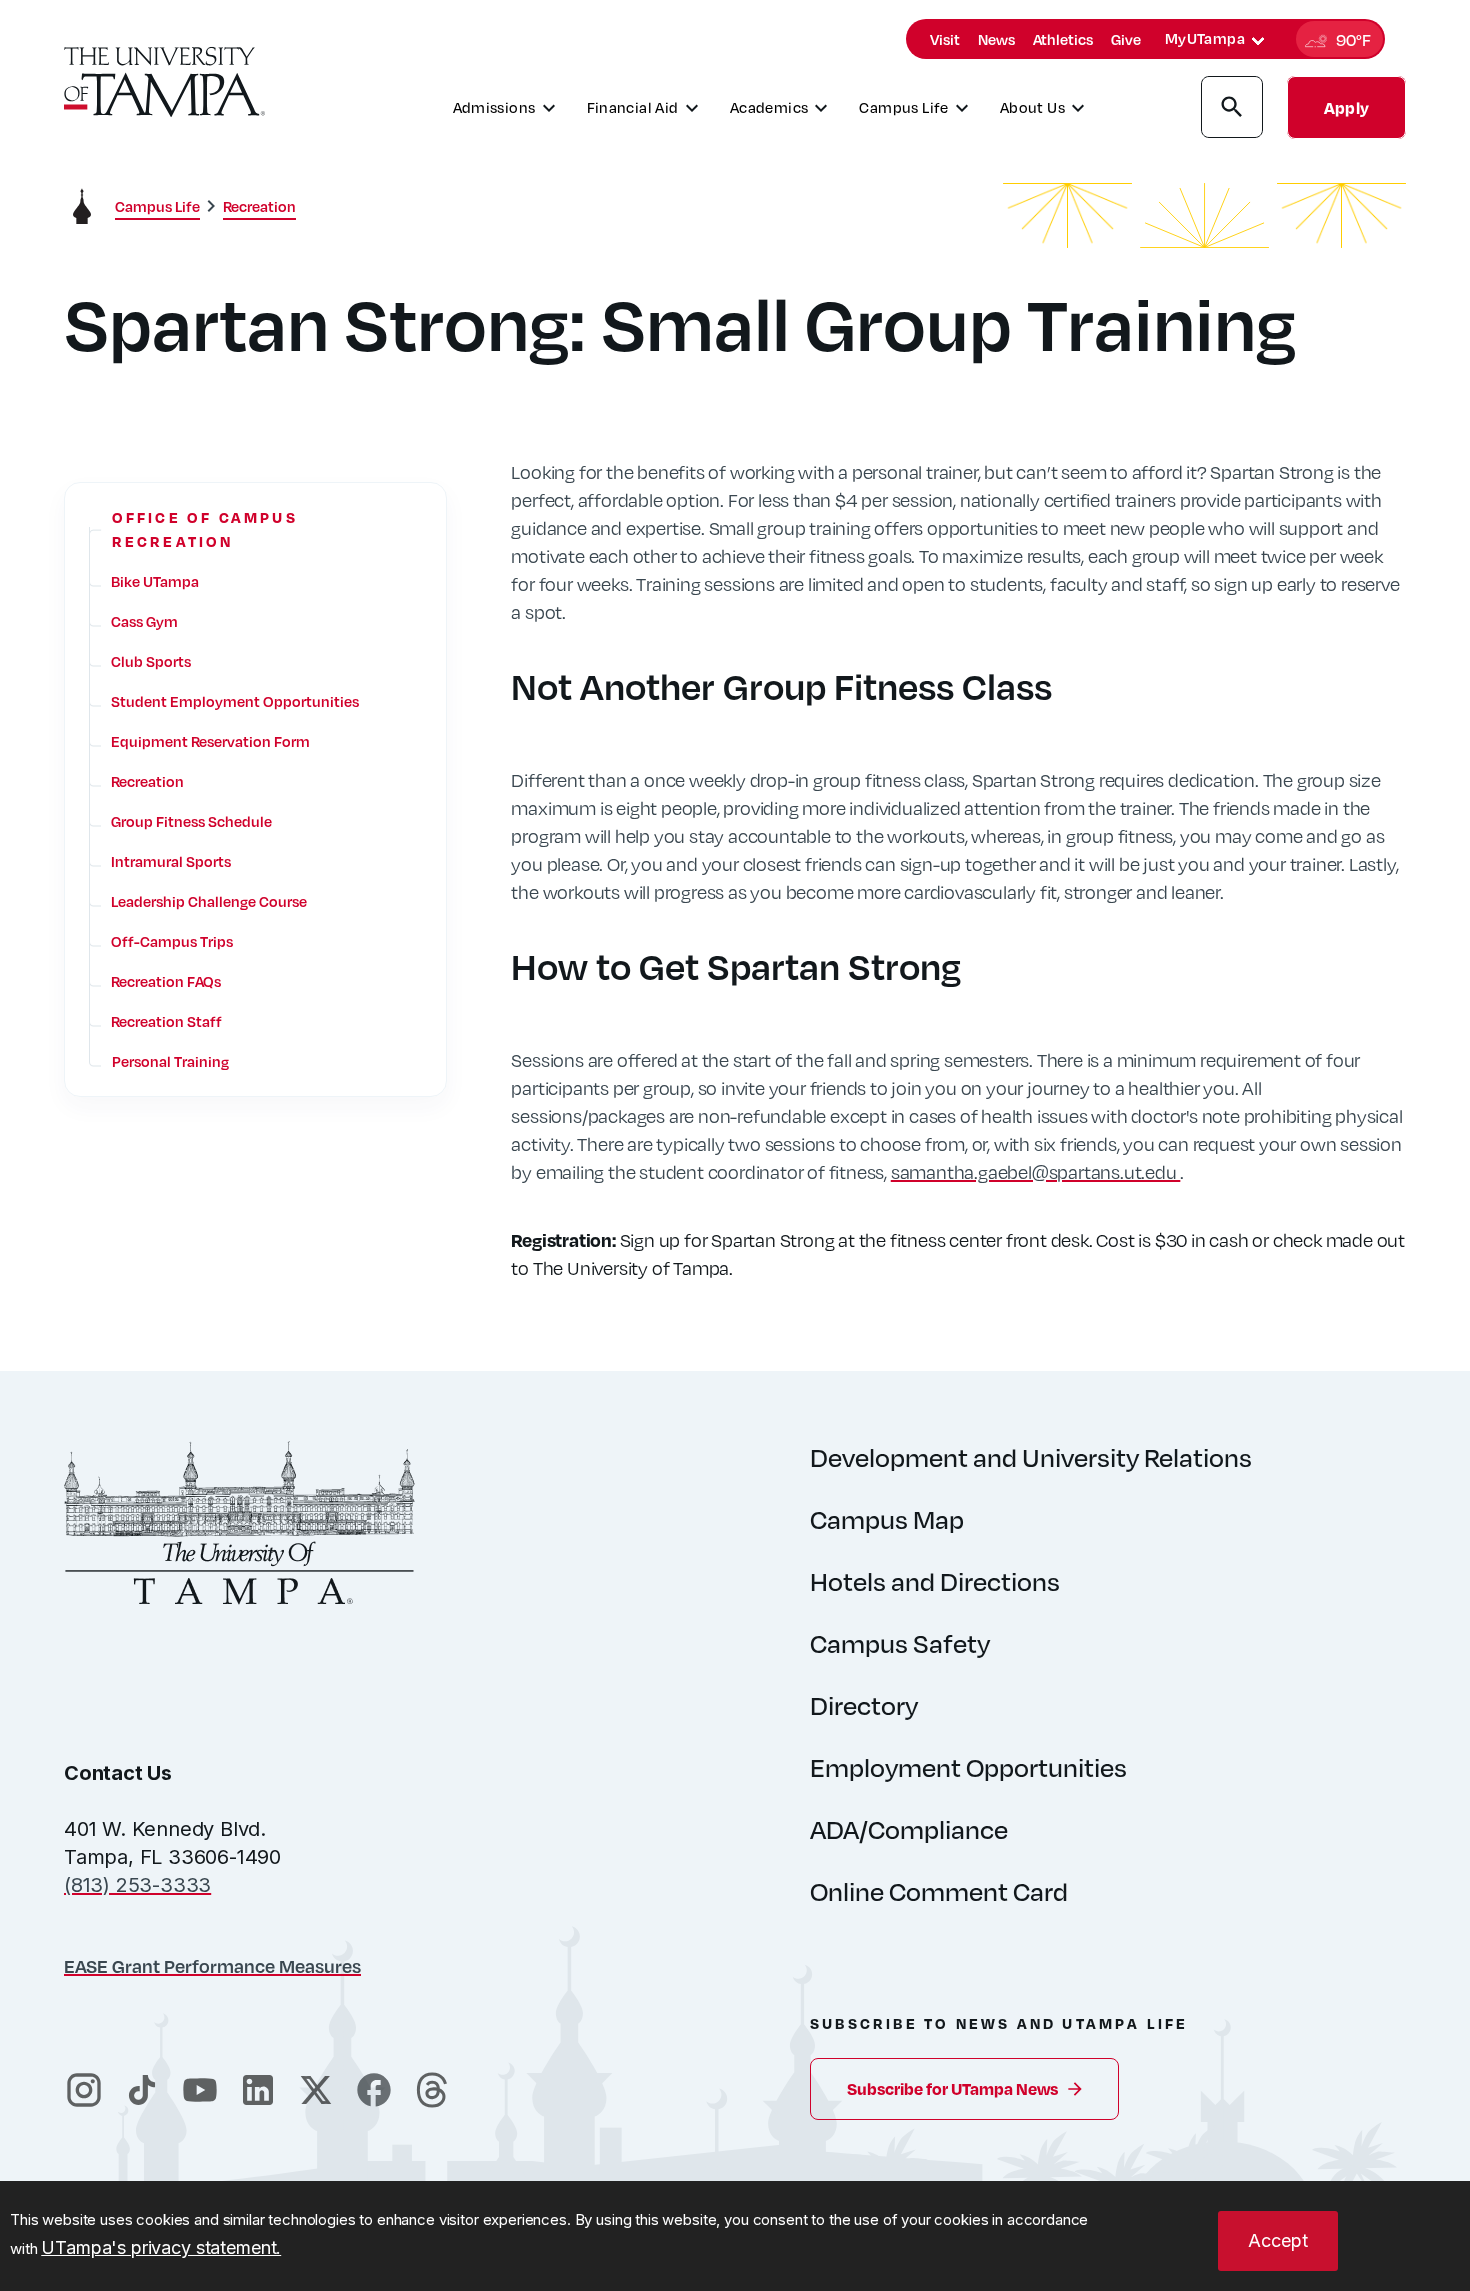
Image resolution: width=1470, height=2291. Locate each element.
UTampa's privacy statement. (161, 2247)
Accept (1278, 2240)
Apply (1346, 107)
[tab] (1258, 41)
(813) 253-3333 (137, 1885)
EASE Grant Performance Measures (212, 1965)
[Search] (1232, 110)
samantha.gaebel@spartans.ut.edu (1036, 1171)
